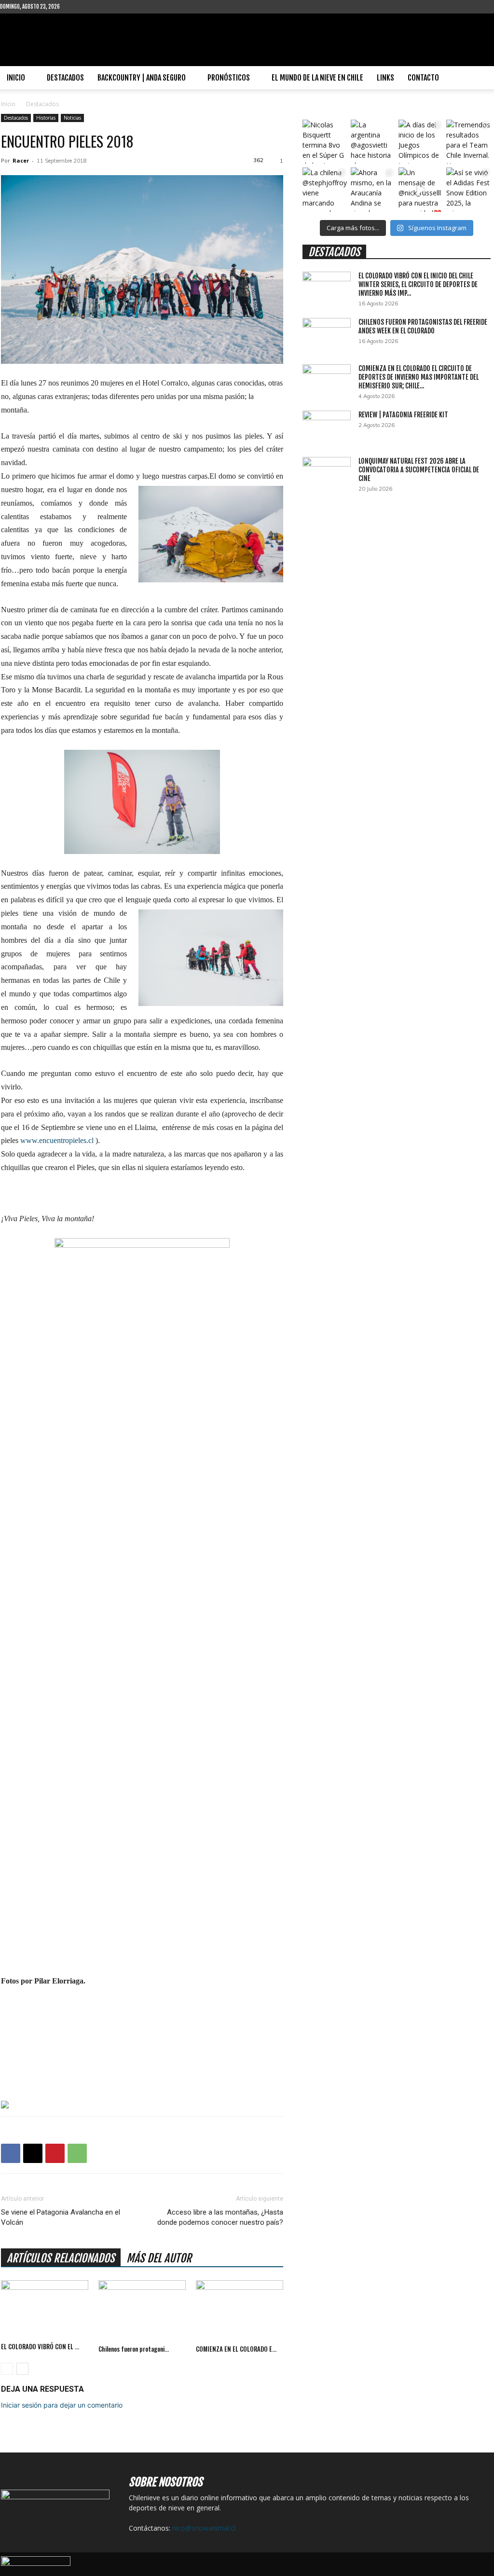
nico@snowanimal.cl (204, 2528)
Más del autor (159, 2258)
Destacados (65, 78)
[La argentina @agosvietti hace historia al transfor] (373, 142)
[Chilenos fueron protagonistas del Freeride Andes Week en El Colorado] (142, 2310)
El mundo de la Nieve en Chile (317, 78)
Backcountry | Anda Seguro (142, 78)
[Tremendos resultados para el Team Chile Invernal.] (468, 142)
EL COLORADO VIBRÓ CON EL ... (40, 2346)
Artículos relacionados (61, 2258)
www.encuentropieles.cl (57, 1140)
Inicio (16, 78)
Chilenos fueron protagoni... (134, 2349)
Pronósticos (229, 78)
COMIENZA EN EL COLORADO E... (236, 2349)
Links (385, 78)
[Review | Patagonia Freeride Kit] (327, 427)
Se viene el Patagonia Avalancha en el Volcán (61, 2217)
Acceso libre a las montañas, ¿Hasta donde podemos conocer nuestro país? (220, 2217)
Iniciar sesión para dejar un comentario (62, 2405)
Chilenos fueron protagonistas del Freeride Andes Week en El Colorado (423, 326)
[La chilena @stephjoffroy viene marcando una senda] (324, 189)
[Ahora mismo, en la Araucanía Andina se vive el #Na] (373, 189)
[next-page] (22, 2369)
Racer (21, 160)
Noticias (72, 118)
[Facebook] (82, 7)
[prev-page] (7, 2369)
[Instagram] (98, 7)
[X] (33, 2153)
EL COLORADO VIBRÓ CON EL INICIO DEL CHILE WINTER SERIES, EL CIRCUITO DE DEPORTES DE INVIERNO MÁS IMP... (418, 284)
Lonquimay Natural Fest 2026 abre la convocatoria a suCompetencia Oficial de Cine (419, 470)
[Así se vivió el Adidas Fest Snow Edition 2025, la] (468, 189)
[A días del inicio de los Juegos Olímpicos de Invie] (420, 142)
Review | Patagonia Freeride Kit (403, 415)
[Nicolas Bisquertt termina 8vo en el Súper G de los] (324, 142)
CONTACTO (423, 78)
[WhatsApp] (77, 2153)
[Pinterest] (55, 2153)
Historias (46, 118)
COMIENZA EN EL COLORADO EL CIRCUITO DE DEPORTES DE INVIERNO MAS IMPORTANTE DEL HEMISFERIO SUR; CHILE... (419, 377)
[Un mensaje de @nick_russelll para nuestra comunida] (420, 189)
